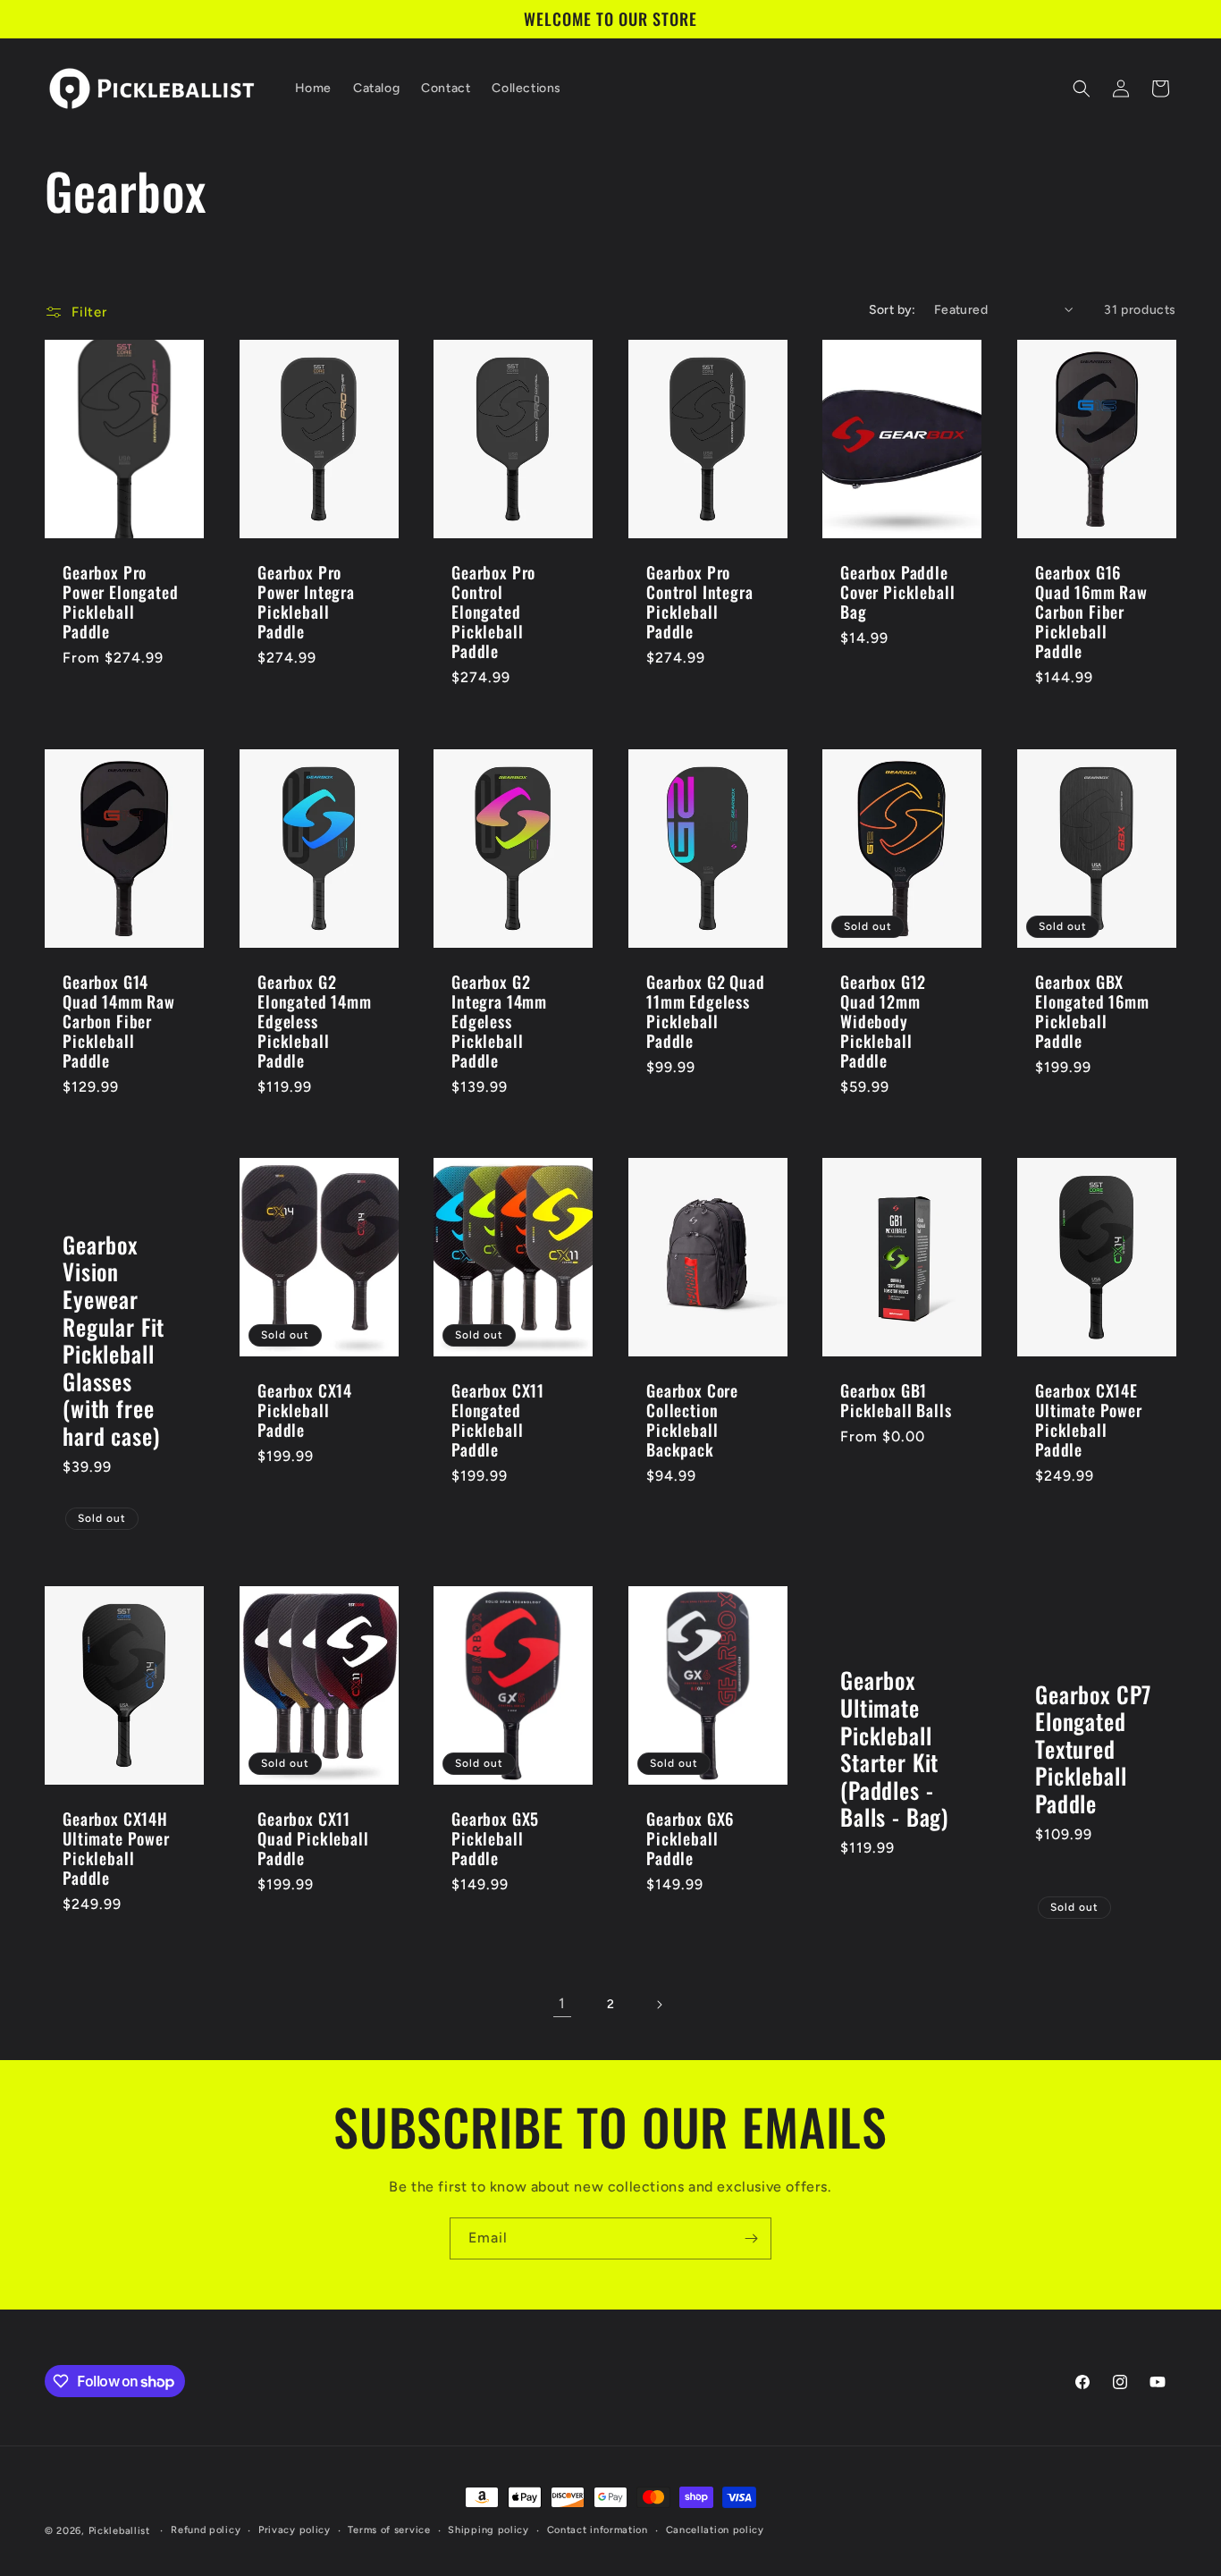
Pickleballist (119, 2531)
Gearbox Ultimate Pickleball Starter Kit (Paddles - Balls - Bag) (894, 1750)
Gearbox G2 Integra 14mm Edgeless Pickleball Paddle (499, 1021)
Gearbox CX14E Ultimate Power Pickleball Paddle (1089, 1420)
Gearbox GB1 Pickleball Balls (896, 1400)
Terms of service (389, 2530)
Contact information (598, 2530)
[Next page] (659, 2005)
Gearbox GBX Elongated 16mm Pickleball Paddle (1092, 1011)
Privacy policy (295, 2530)
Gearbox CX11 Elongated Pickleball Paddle (498, 1420)
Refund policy (206, 2530)
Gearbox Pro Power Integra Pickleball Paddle (306, 602)
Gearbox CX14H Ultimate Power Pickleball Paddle (116, 1848)
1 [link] (562, 2003)
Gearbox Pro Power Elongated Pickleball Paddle (121, 602)
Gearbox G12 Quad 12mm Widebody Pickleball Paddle (883, 1021)
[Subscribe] (751, 2238)
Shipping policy (488, 2530)
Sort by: (893, 310)
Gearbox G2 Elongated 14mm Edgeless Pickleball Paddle (315, 1021)
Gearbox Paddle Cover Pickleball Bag (897, 592)
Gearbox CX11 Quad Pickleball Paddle (313, 1838)
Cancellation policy (715, 2530)
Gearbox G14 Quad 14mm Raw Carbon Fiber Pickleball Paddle (119, 1021)
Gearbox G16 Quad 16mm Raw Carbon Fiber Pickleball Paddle (1091, 612)
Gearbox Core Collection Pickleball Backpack (692, 1420)
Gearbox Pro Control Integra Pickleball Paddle (700, 602)
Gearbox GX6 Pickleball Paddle (690, 1838)
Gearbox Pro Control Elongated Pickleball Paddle (493, 612)
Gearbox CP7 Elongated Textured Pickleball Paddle (1093, 1749)
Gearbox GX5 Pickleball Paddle (495, 1838)
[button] (1082, 89)
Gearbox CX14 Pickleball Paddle (305, 1410)
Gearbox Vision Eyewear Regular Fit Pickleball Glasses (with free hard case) (114, 1341)
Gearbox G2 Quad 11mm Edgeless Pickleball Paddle (706, 1011)
